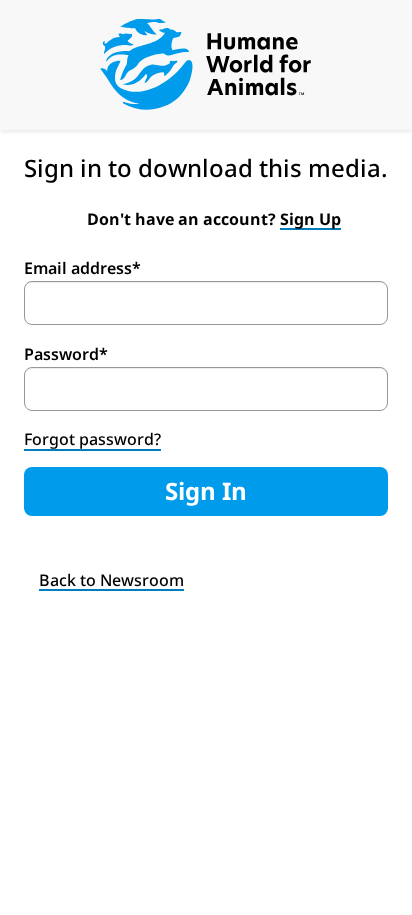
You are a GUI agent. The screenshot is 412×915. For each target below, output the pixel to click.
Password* (66, 354)
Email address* (82, 268)
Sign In (206, 490)
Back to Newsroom (111, 580)
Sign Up (310, 219)
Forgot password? (92, 439)
